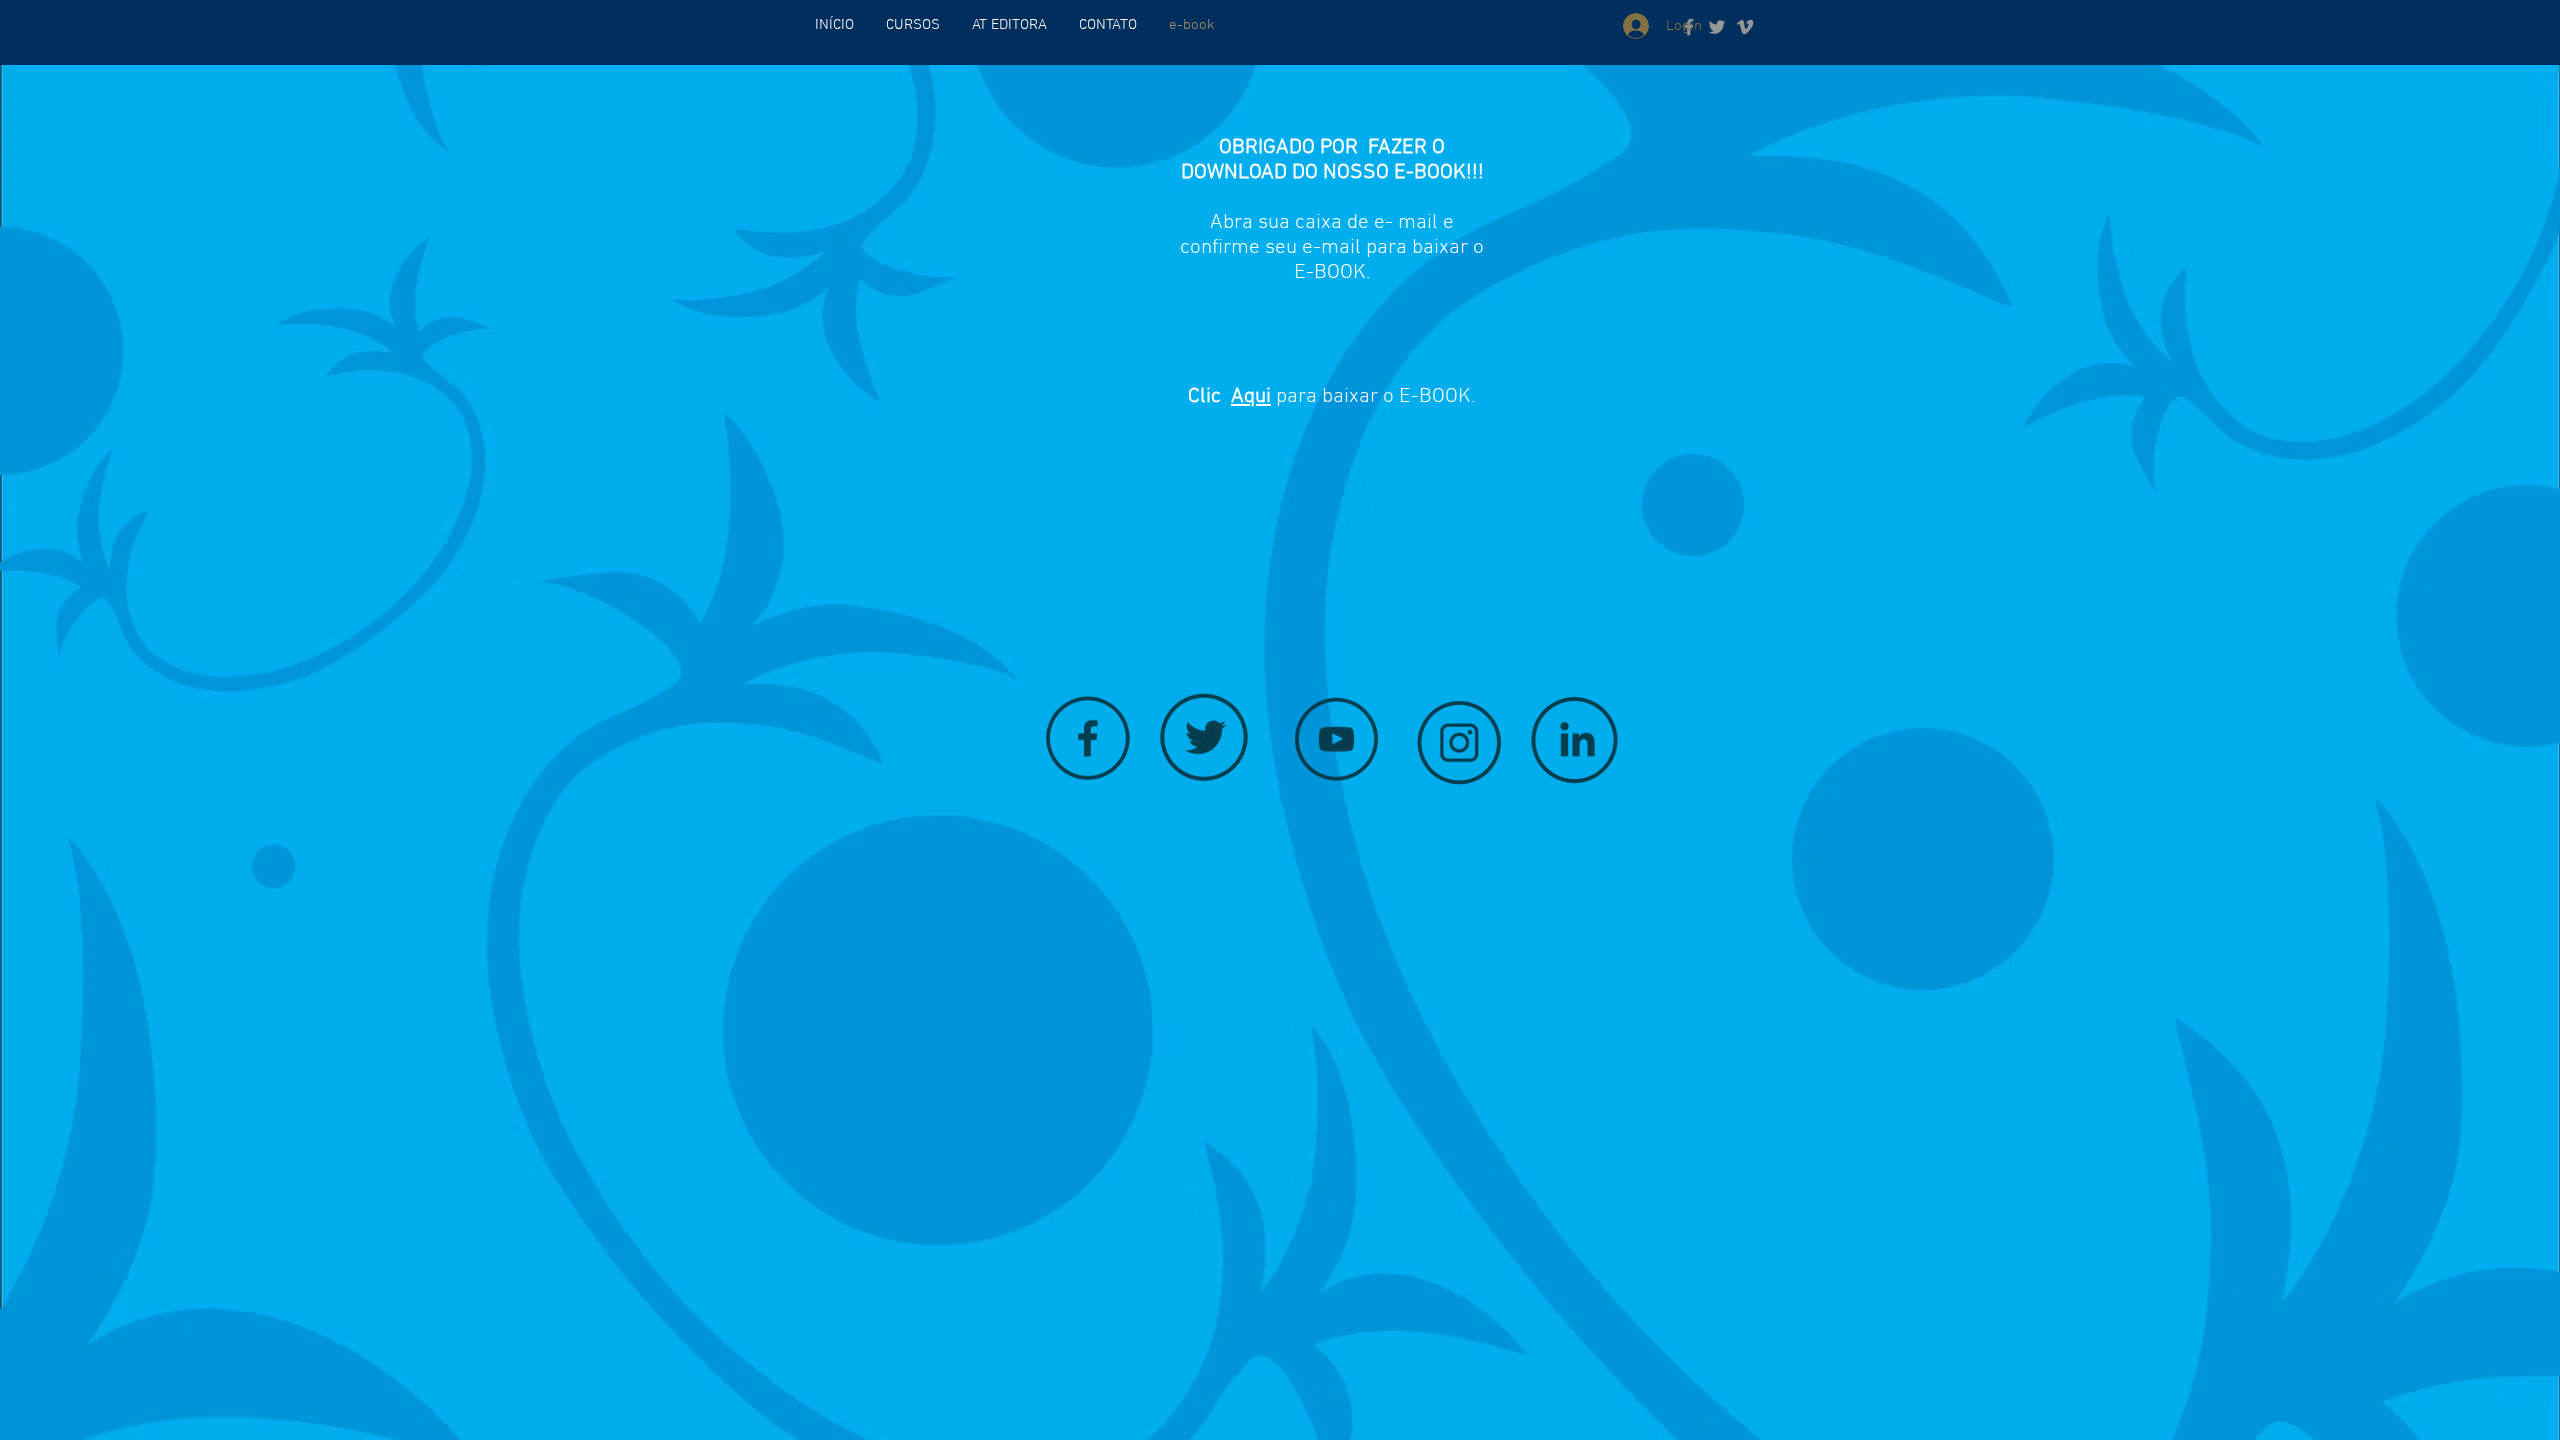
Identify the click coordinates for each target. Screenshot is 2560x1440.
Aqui (1251, 396)
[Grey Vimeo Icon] (1745, 27)
